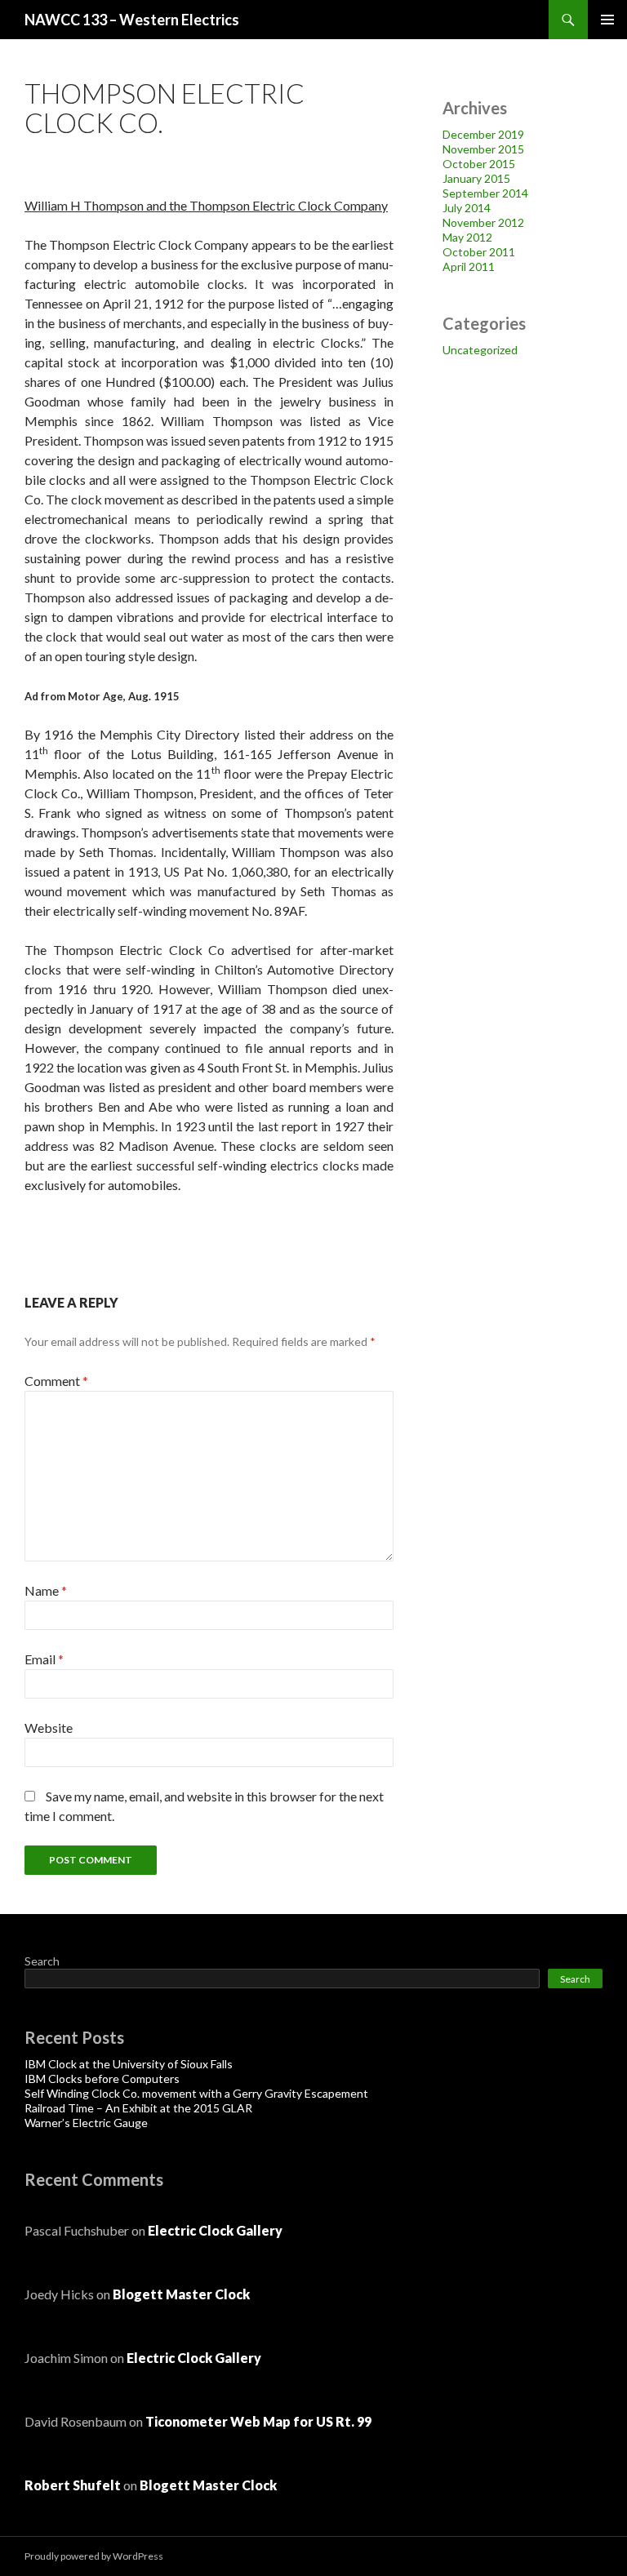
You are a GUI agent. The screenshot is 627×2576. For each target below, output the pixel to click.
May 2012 (467, 237)
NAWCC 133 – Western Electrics (132, 20)
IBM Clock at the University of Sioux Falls (129, 2064)
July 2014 (467, 208)
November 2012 (483, 222)
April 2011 (469, 266)
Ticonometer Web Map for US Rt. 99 (258, 2421)
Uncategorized (480, 350)
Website (49, 1728)
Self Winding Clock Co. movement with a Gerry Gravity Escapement (196, 2093)
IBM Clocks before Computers (102, 2079)
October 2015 (479, 164)
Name (46, 1590)
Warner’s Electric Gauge (86, 2123)
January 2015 (476, 178)
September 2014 (485, 193)
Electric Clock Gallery (215, 2230)
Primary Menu (607, 20)
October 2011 (479, 252)
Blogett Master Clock (181, 2294)
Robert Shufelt (73, 2485)
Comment (56, 1381)
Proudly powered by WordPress (94, 2556)
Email (44, 1659)
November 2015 (483, 149)
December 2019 (483, 134)
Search (42, 1961)
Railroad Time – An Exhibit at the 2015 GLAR (138, 2108)
